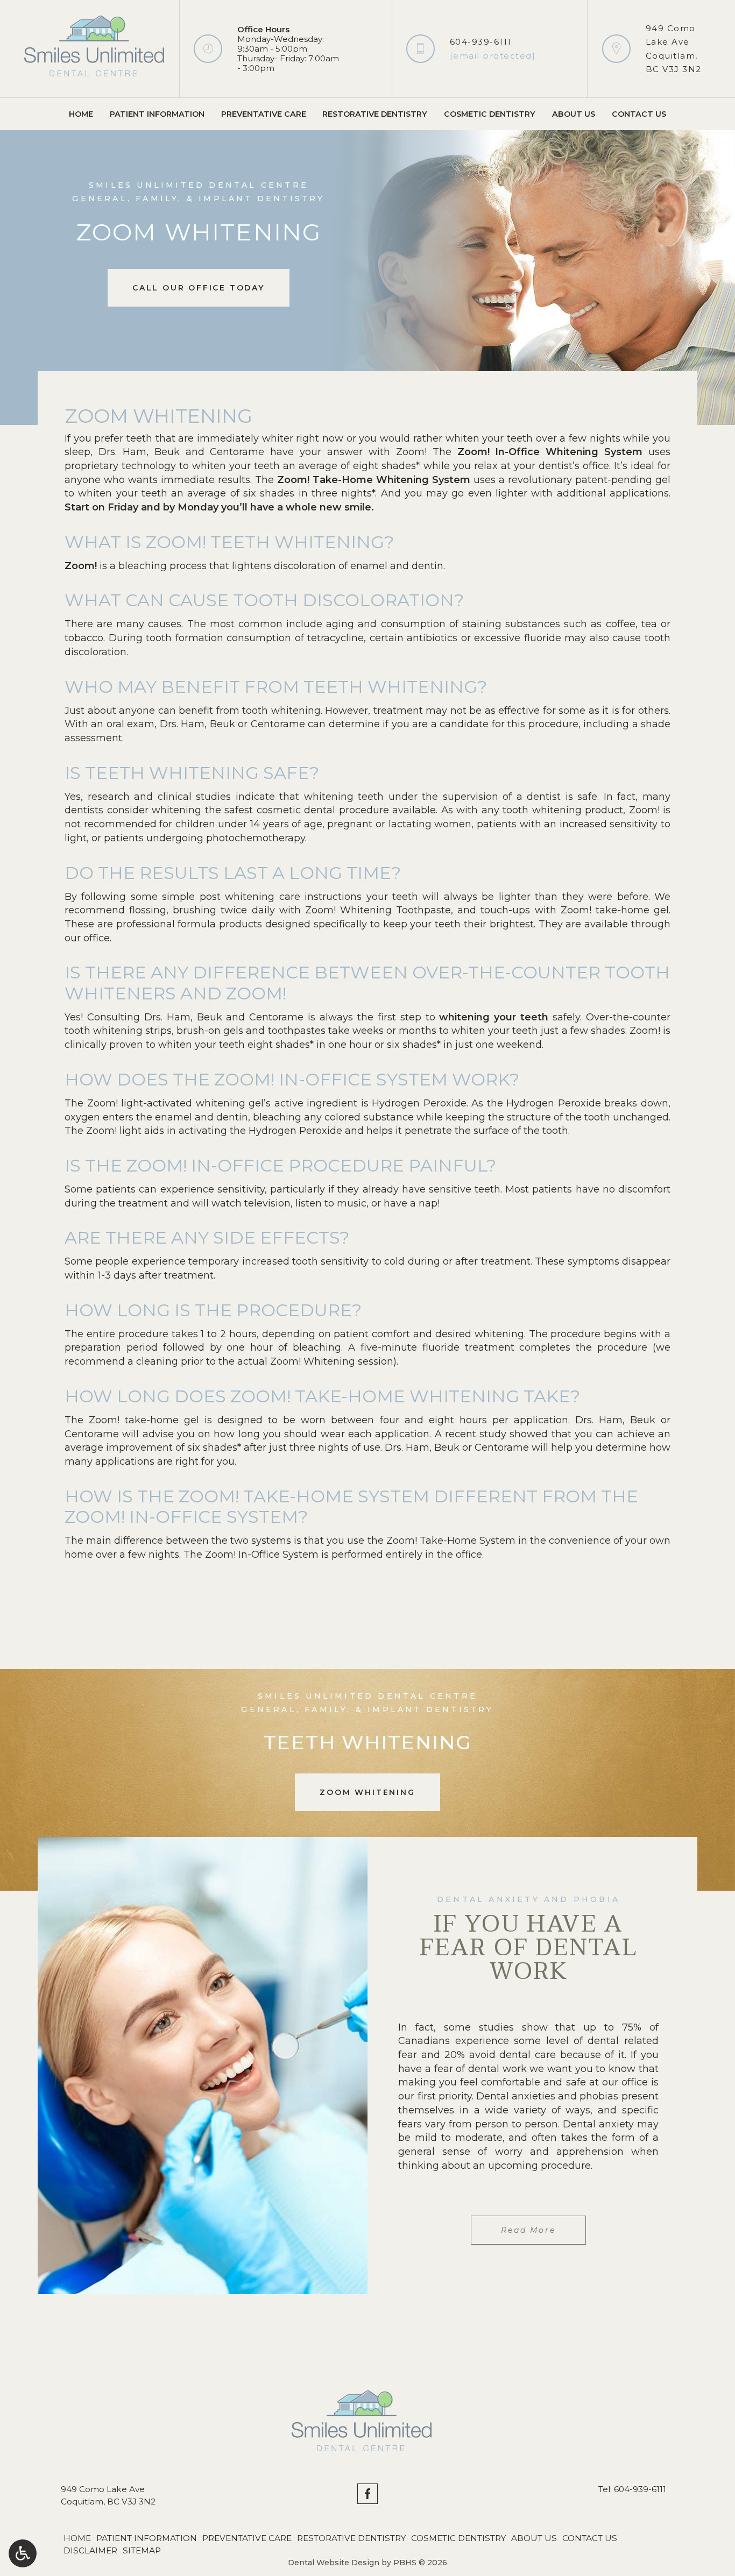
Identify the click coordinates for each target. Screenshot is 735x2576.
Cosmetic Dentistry (490, 114)
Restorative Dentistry (375, 114)
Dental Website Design (334, 2563)
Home (81, 114)
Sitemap (142, 2550)
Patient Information (157, 114)
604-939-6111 (481, 42)
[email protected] (493, 56)
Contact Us (639, 114)
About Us (574, 114)
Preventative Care (264, 114)
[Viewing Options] (23, 2553)
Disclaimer (90, 2550)
